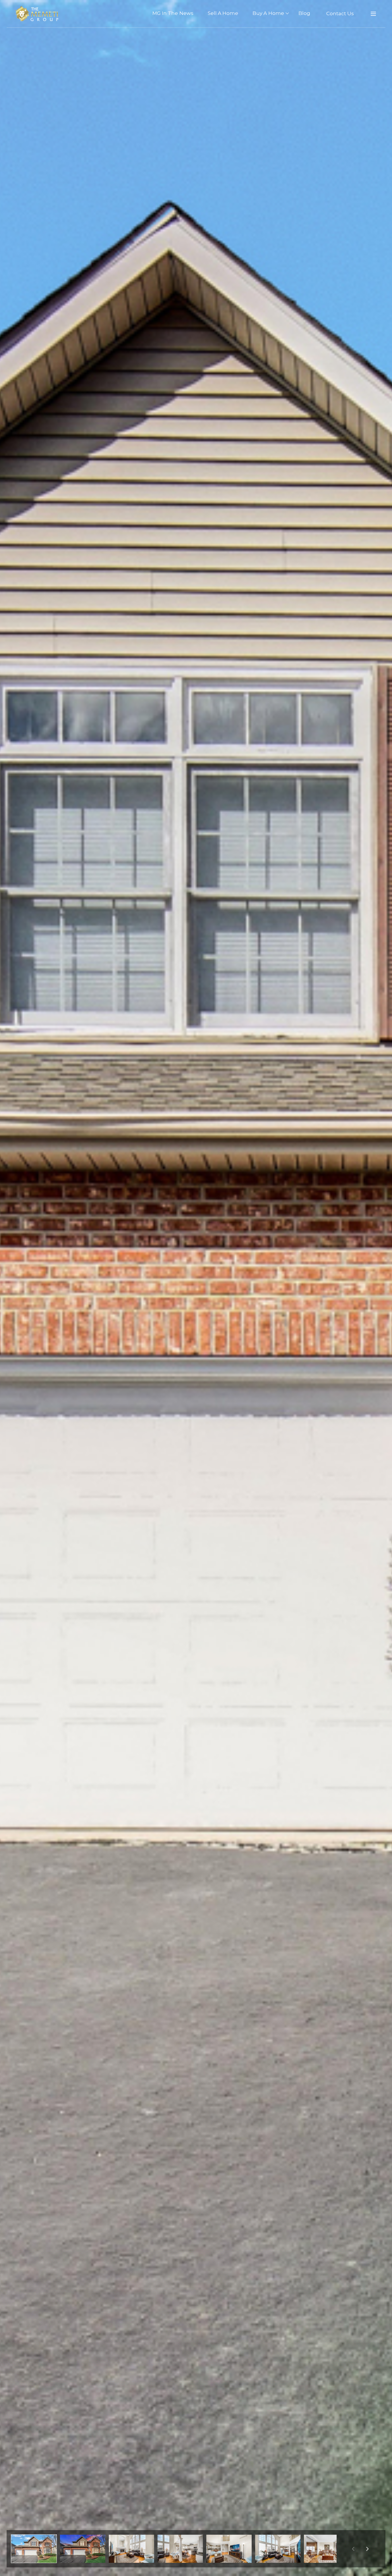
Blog (304, 13)
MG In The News (173, 13)
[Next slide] (367, 2549)
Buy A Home (268, 13)
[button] (34, 2549)
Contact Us (340, 13)
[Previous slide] (353, 2549)
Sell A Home (223, 13)
